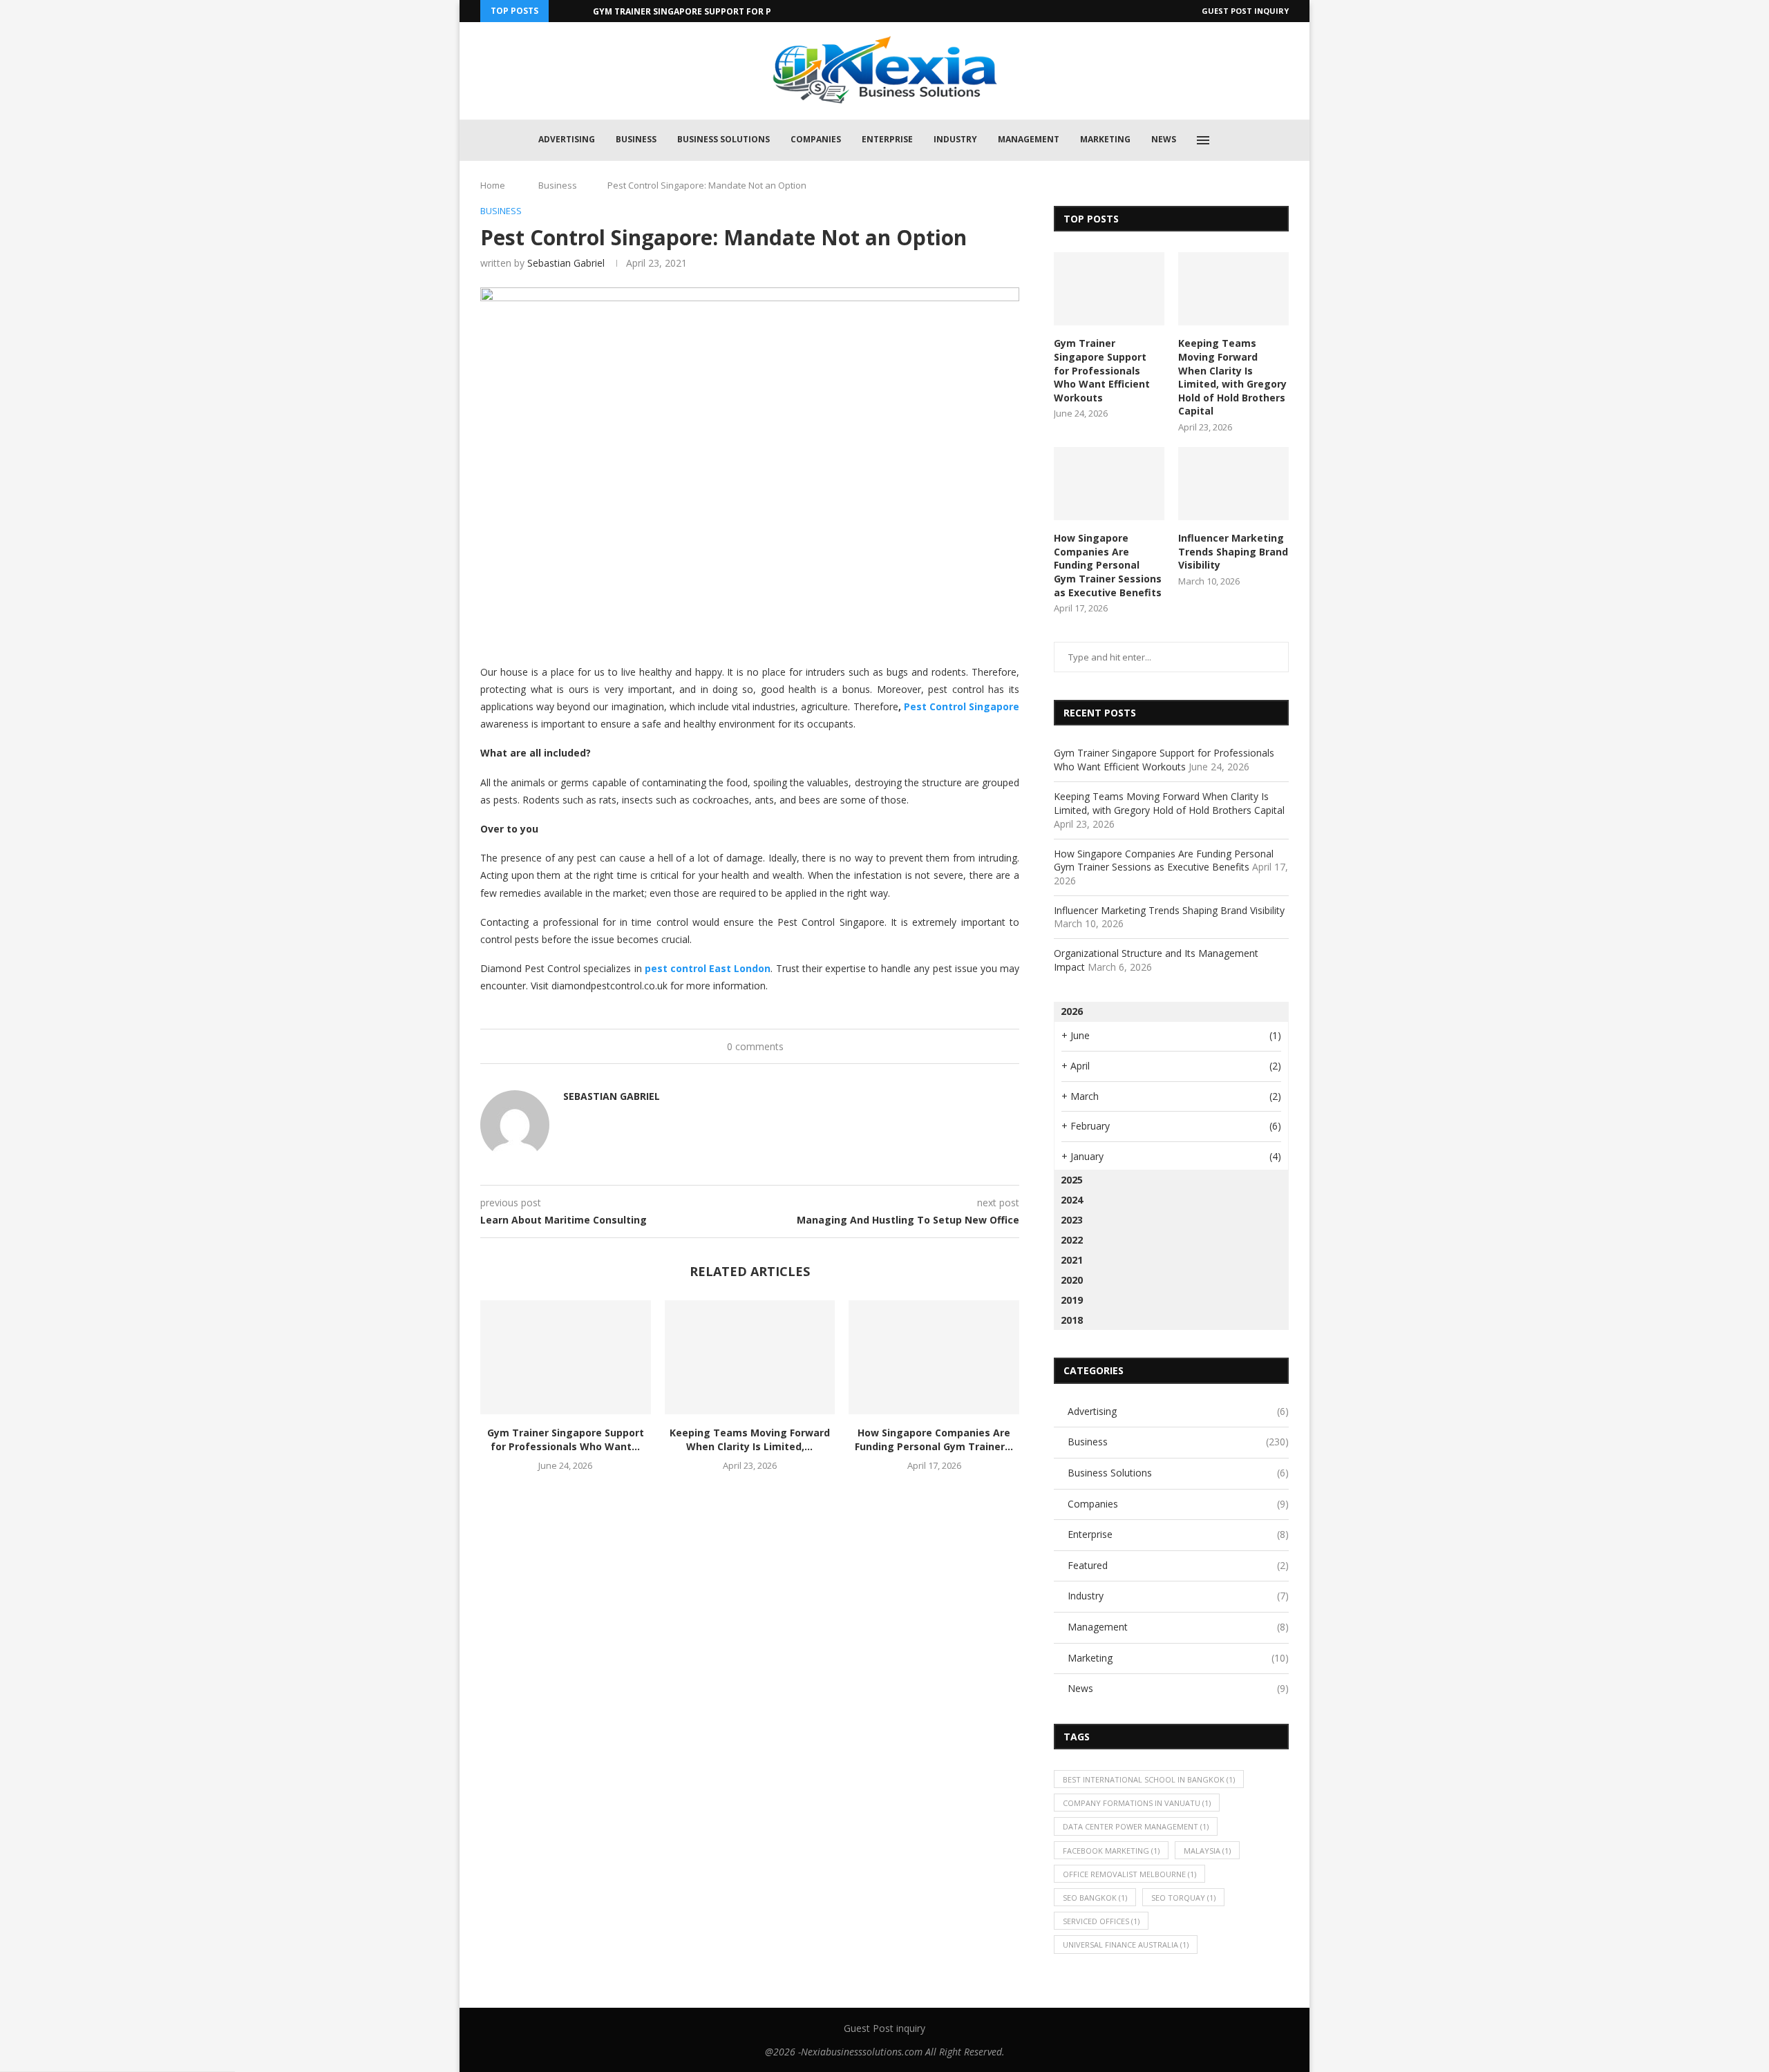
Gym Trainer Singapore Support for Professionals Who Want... (744, 11)
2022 (1072, 1240)
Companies (816, 139)
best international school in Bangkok (1149, 1779)
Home (493, 185)
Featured (1178, 1565)
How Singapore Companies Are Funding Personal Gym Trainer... (934, 1439)
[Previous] (562, 11)
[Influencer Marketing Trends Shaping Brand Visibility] (1233, 484)
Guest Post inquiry (1245, 11)
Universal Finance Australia (1126, 1945)
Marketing (1105, 139)
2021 (1072, 1260)
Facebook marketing (1111, 1851)
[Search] (1235, 140)
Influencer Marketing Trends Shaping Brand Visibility (1233, 551)
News (1164, 139)
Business (636, 139)
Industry (955, 139)
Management (1029, 139)
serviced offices (1101, 1921)
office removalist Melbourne (1129, 1874)
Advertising (567, 139)
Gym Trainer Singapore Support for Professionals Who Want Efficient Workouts (1102, 370)
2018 (1072, 1320)
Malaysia (1207, 1851)
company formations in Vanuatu (1137, 1803)
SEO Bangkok (1095, 1898)
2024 (1072, 1200)
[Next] (580, 11)
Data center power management (1136, 1826)
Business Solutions (723, 139)
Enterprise (887, 139)
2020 (1072, 1280)
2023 (1072, 1220)
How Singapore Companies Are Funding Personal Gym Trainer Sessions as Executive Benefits (1108, 565)
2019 (1072, 1300)
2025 (1072, 1180)
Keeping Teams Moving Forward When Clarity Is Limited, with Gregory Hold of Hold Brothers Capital (1232, 377)
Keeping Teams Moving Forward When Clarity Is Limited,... (750, 1439)
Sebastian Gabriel (566, 263)
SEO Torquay (1183, 1898)
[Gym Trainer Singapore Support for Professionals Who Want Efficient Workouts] (566, 1357)
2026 (1072, 1011)
